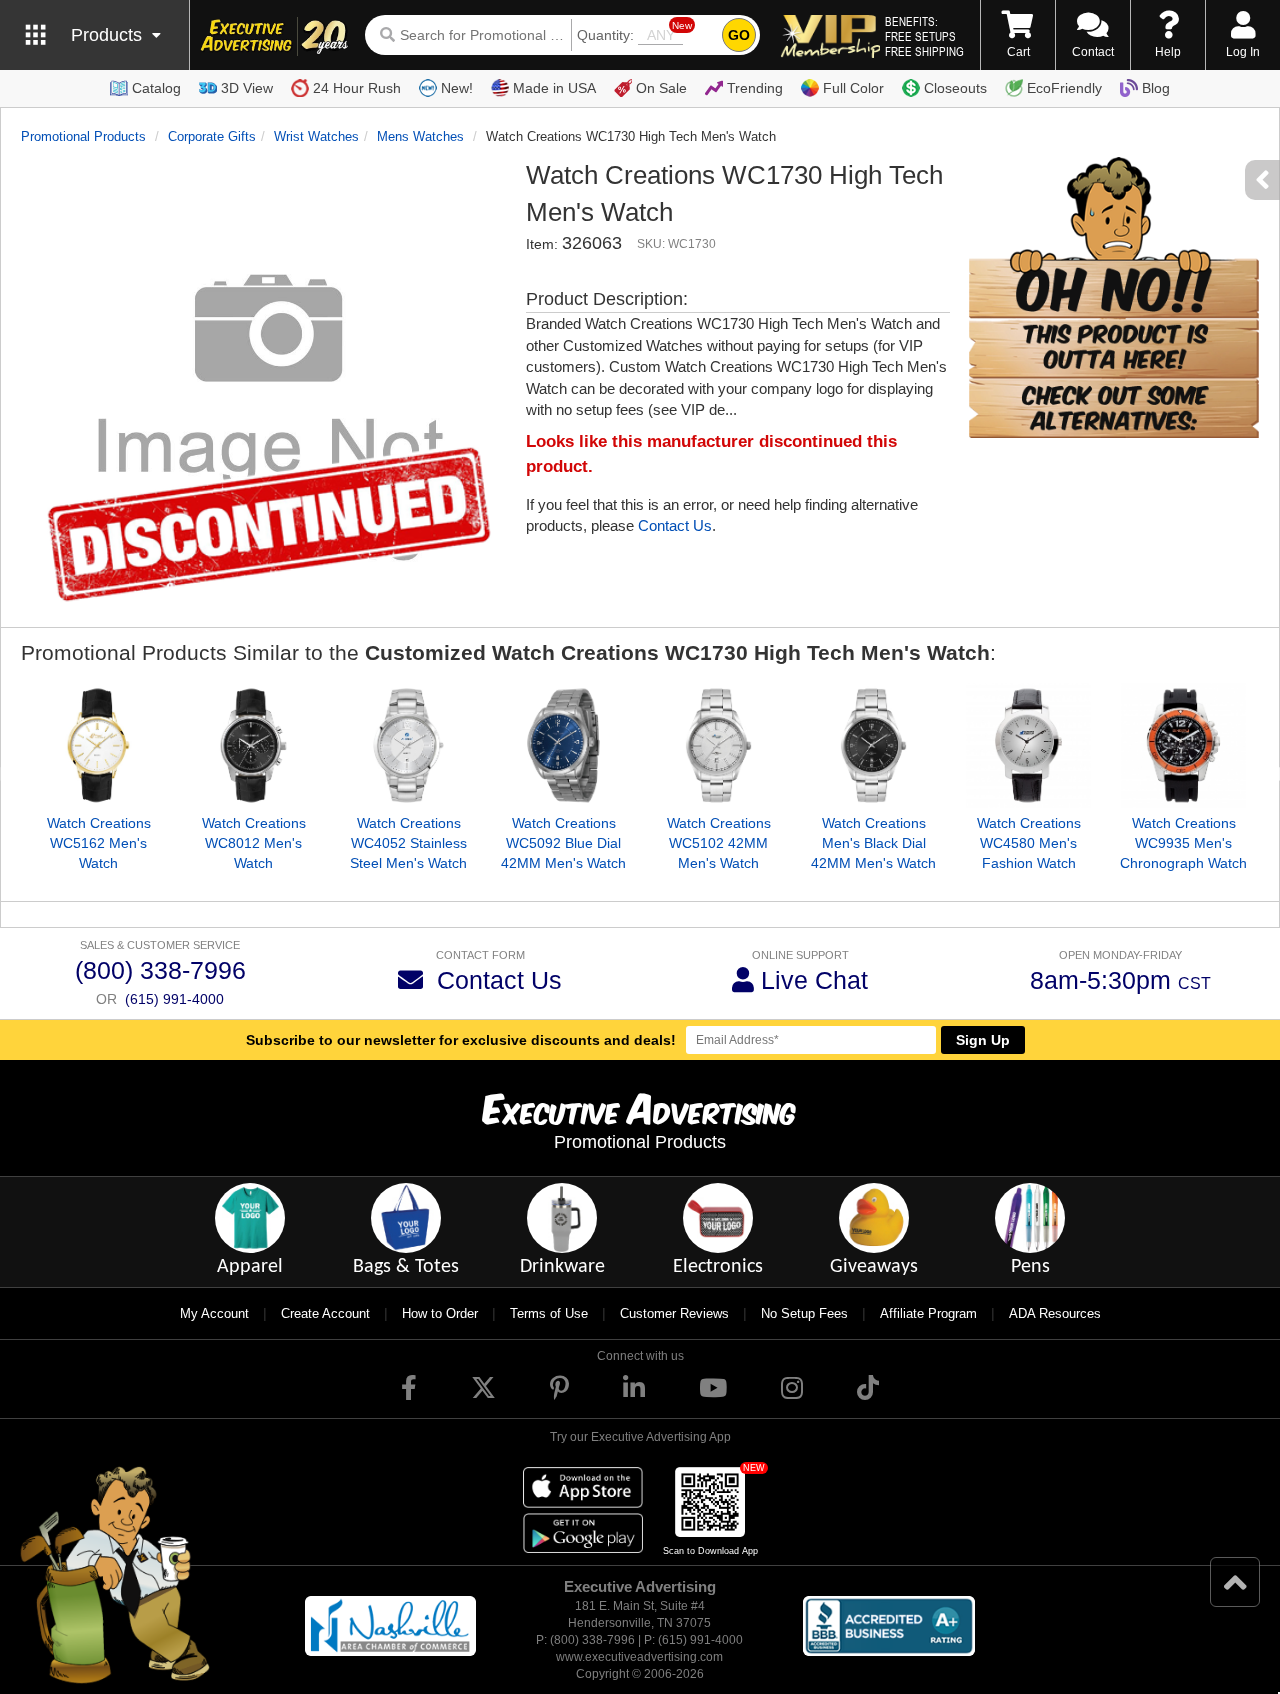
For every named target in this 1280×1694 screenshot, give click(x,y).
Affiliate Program (928, 1313)
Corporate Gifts (212, 136)
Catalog (156, 88)
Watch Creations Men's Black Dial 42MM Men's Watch (873, 843)
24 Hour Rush (357, 88)
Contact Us (675, 525)
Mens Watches (420, 136)
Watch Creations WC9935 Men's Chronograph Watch (1183, 843)
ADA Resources (1055, 1313)
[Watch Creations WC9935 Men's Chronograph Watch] (1183, 745)
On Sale (661, 88)
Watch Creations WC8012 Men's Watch (254, 843)
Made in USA (554, 88)
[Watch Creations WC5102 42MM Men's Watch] (718, 745)
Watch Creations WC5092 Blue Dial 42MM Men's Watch (563, 843)
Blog (1156, 88)
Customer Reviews (674, 1313)
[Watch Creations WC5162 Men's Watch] (98, 745)
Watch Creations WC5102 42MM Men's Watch (719, 843)
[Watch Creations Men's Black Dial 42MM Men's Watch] (873, 745)
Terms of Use (549, 1313)
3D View (247, 88)
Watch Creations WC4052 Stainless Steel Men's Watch (408, 843)
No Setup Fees (804, 1313)
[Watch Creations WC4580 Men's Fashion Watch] (1028, 745)
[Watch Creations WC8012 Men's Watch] (253, 745)
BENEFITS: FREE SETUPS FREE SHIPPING (924, 36)
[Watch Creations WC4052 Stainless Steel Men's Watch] (408, 745)
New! (457, 88)
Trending (755, 88)
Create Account (325, 1313)
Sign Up (983, 1040)
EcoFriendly (1064, 88)
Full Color (853, 88)
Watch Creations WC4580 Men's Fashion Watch (1029, 843)
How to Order (440, 1313)
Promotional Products (83, 136)
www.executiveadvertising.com (639, 1657)
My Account (214, 1313)
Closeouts (955, 88)
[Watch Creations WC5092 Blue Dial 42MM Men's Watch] (563, 745)
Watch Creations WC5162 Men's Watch (99, 843)
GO (739, 35)
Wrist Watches (316, 136)
